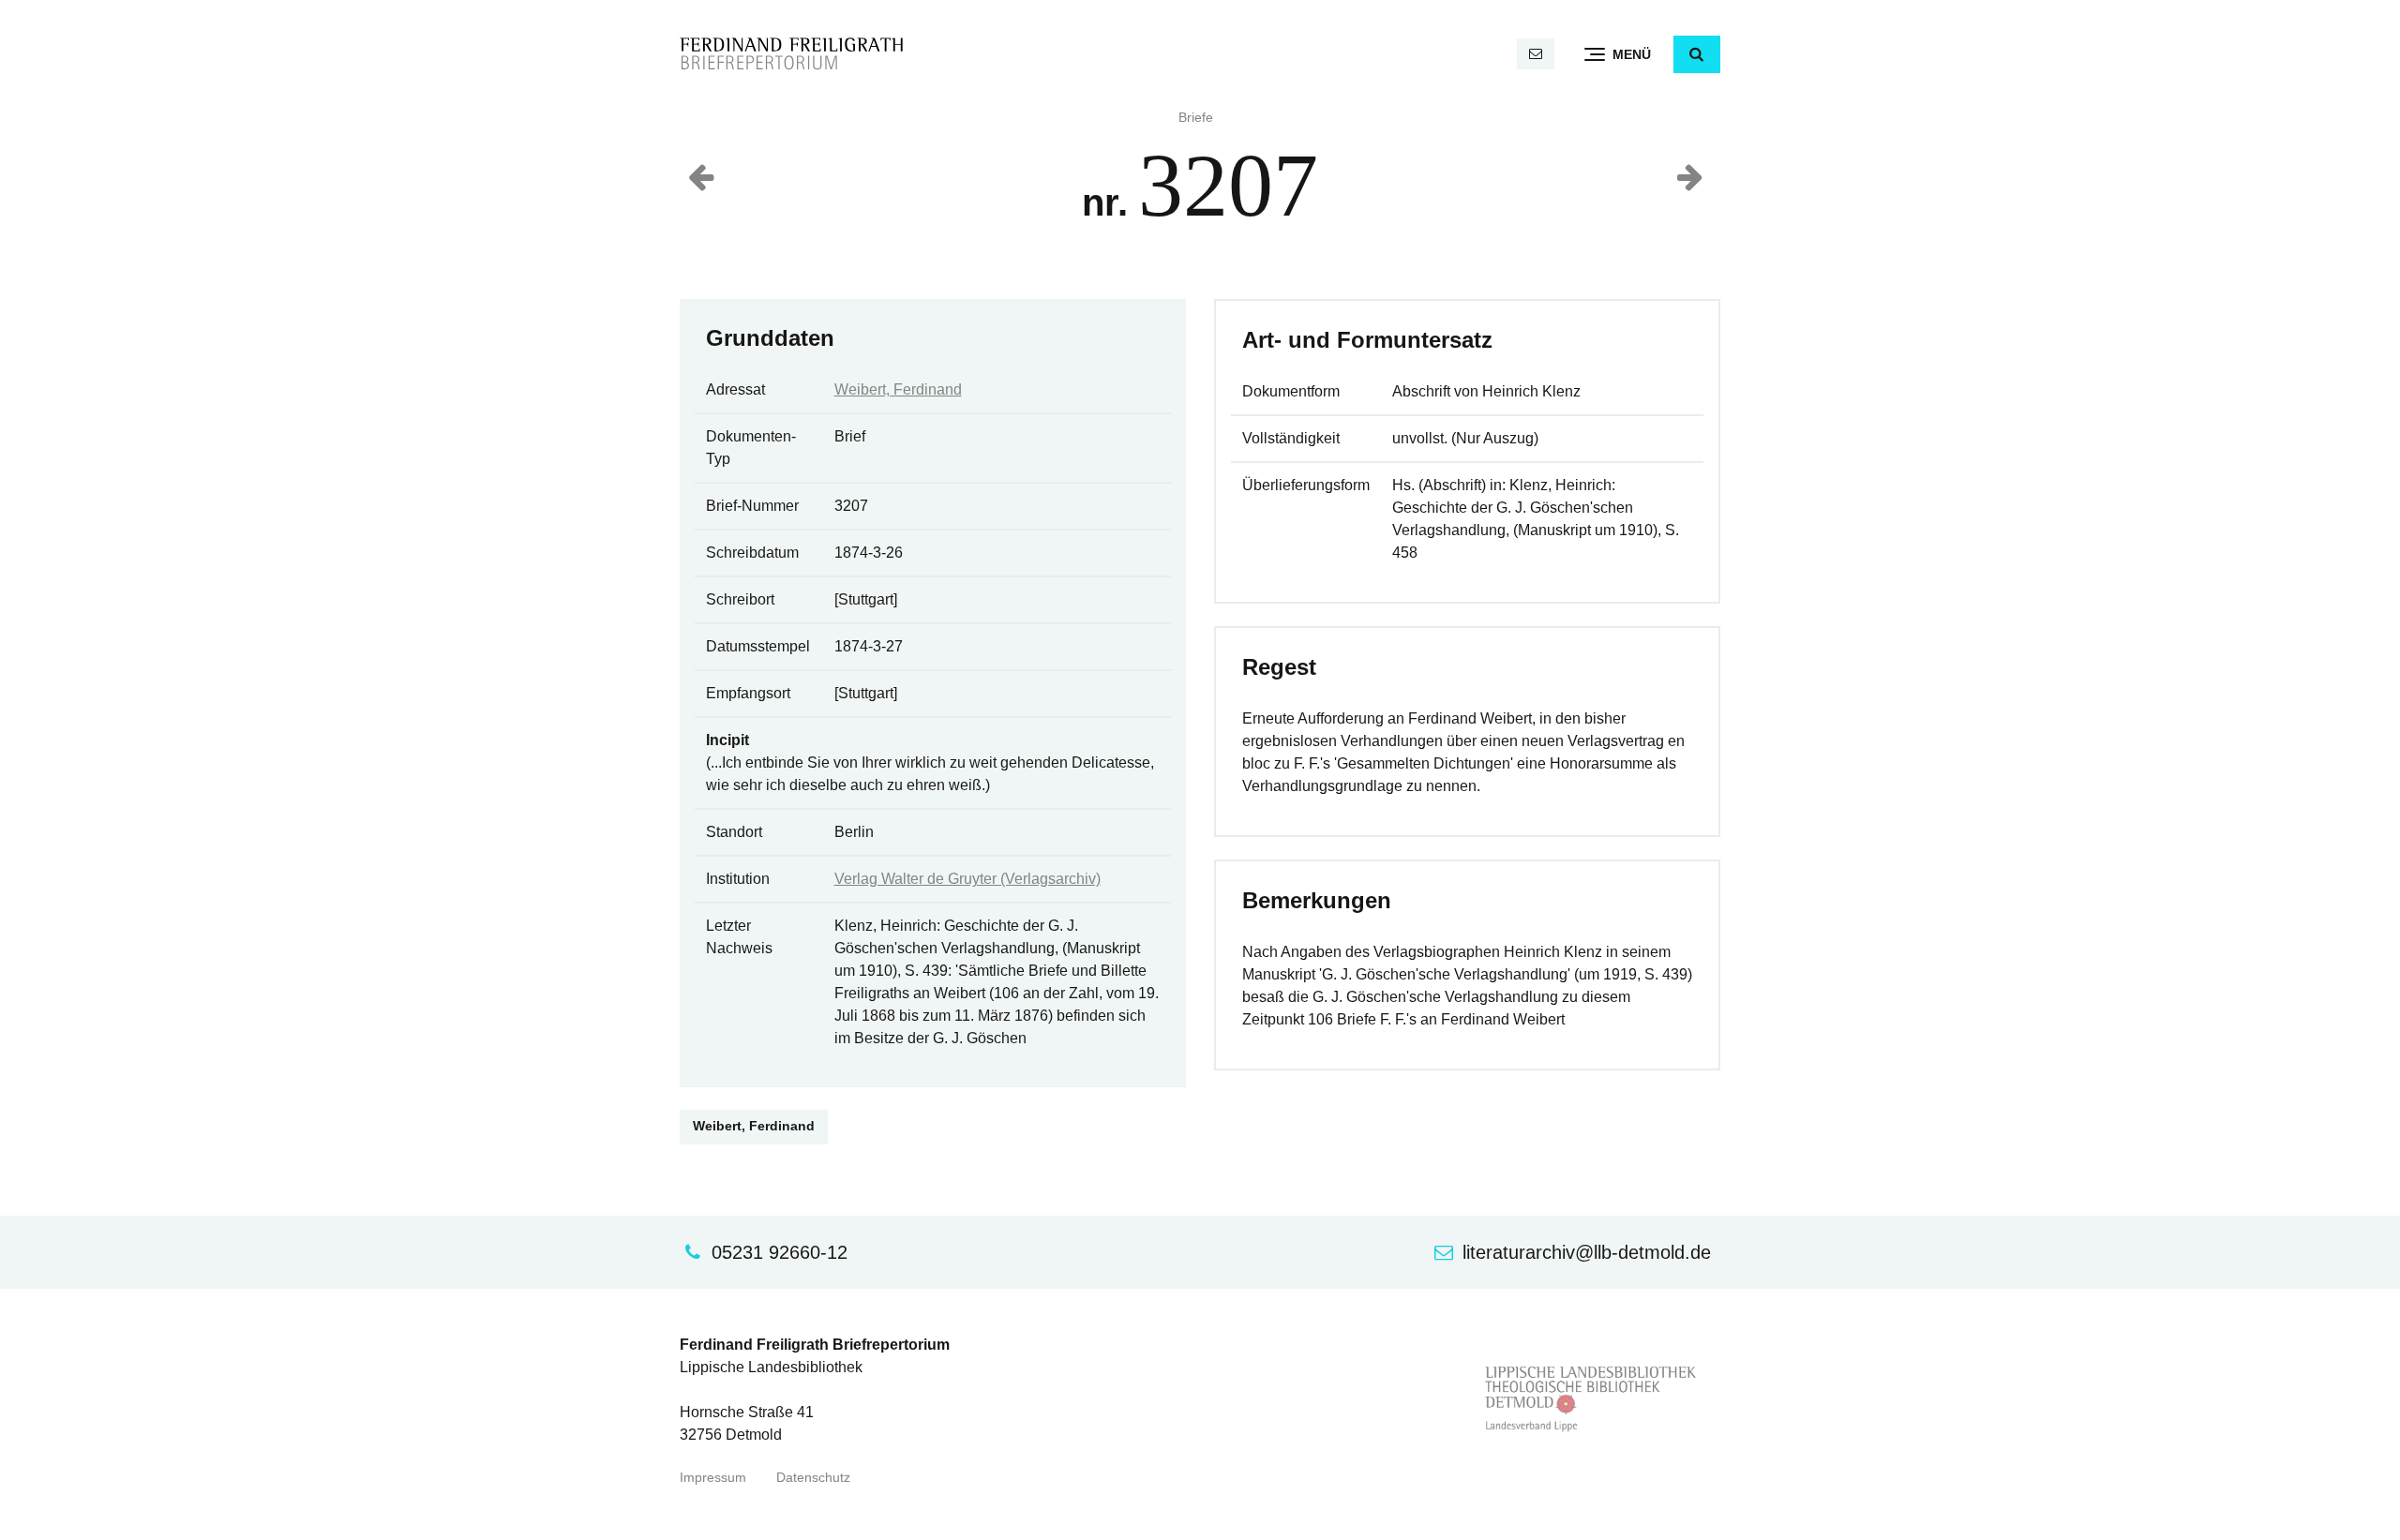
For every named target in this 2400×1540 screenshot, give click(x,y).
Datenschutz (813, 1478)
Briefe (1196, 118)
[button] (1697, 54)
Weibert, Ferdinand (898, 389)
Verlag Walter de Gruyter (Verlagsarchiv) (967, 879)
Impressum (713, 1478)
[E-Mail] (1536, 54)
